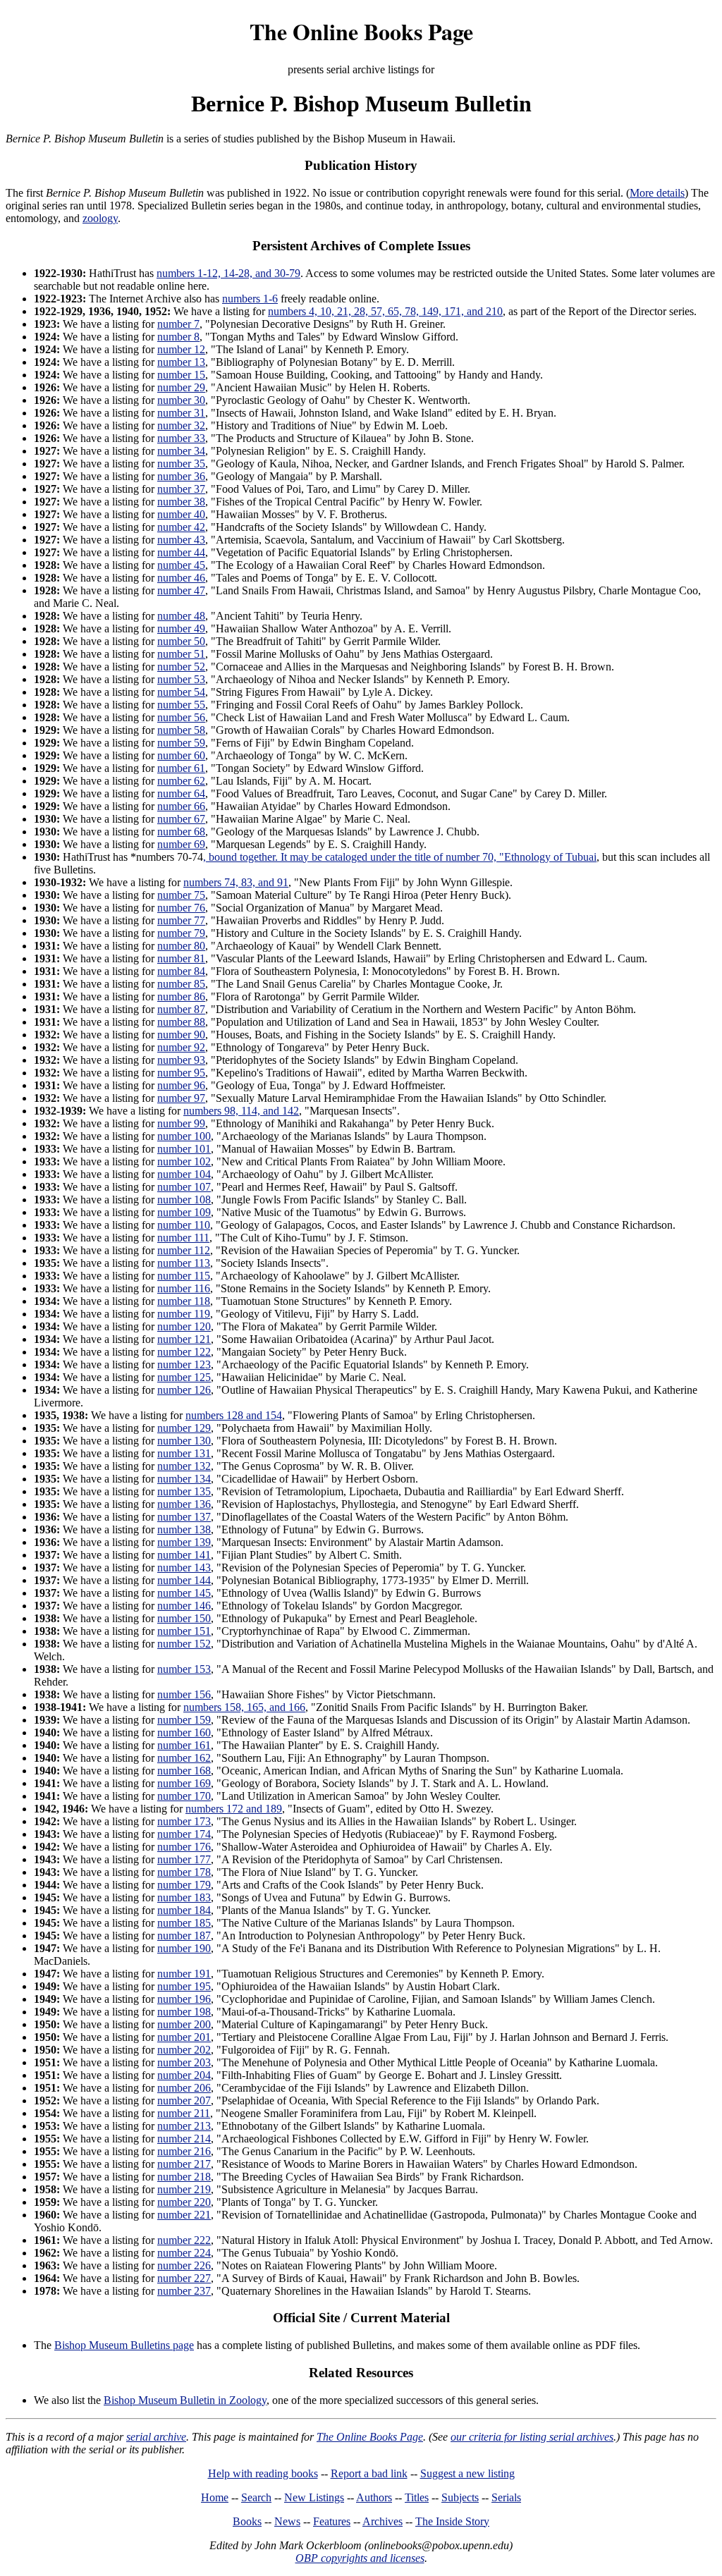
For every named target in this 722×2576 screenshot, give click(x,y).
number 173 (184, 1821)
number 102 (184, 1161)
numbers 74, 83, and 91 (236, 882)
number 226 (184, 2265)
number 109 (184, 1212)
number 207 (184, 2100)
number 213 (184, 2126)
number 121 (184, 1339)
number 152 (184, 1644)
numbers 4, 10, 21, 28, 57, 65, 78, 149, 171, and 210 (385, 311)
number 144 (184, 1580)
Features (332, 2521)
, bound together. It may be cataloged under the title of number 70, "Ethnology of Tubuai (400, 857)
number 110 (184, 1225)
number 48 (181, 616)
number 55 (181, 705)
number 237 (184, 2291)
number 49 (181, 628)
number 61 (181, 768)
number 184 (184, 1910)
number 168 (184, 1771)
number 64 (181, 793)
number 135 (184, 1491)
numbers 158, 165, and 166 (244, 1707)
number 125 (184, 1377)
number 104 (184, 1174)
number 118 (184, 1301)
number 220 (184, 2202)
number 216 (184, 2151)
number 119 (184, 1314)
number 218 (184, 2177)
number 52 (181, 667)
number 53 (181, 679)
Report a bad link (369, 2473)
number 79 (181, 933)
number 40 (181, 514)
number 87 (181, 1009)
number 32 (181, 425)
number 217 (184, 2164)
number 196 (184, 1999)
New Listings (314, 2497)
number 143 (184, 1568)
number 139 (184, 1542)
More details (657, 193)
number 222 (184, 2240)
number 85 (181, 984)
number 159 (184, 1720)
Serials (506, 2497)
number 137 (184, 1517)
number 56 (181, 717)
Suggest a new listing (467, 2473)
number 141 (184, 1555)
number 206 (184, 2088)
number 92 (181, 1047)
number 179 (184, 1885)
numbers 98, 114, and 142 (241, 1111)
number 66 (181, 806)
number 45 (181, 565)
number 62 (181, 781)
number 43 (181, 540)
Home (215, 2497)
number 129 (184, 1428)
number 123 (184, 1364)
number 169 (184, 1783)
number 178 (184, 1872)
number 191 (184, 1974)
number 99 (181, 1123)
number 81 (181, 958)
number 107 (184, 1187)
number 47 (181, 590)
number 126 (184, 1390)
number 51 (181, 654)
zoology (100, 218)
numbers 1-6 (250, 299)
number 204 (184, 2075)
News (287, 2521)
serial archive (156, 2437)
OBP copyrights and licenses (360, 2558)
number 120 (184, 1326)
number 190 (184, 1948)
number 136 (184, 1504)
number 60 (181, 755)
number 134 (184, 1479)
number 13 (181, 362)
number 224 (184, 2253)
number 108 (184, 1200)
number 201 (184, 2037)
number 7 (178, 324)
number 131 (184, 1453)
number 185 (184, 1923)
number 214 (184, 2139)
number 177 (184, 1859)
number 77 (181, 920)
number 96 (181, 1085)
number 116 (184, 1288)
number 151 (184, 1631)
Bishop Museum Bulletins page (124, 2345)
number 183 (184, 1897)
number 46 (181, 578)
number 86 (181, 996)
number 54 (181, 692)
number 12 (181, 349)
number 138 (184, 1529)
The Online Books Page (361, 31)
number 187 (184, 1936)
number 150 (184, 1618)
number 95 (181, 1073)
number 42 (181, 527)
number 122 (184, 1352)
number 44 (181, 552)
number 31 (181, 413)
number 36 (181, 476)
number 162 (184, 1758)
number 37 (181, 489)
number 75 (181, 895)
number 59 (181, 743)
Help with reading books (263, 2473)
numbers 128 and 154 (234, 1415)
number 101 (184, 1149)
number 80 (181, 946)
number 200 (184, 2024)
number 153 (184, 1669)
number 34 (181, 451)
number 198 (184, 2012)
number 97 (181, 1098)
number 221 (184, 2215)
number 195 (184, 1986)
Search (256, 2497)
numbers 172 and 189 (234, 1809)
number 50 (181, 641)
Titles (417, 2497)
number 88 (181, 1022)
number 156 (184, 1694)
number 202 (184, 2050)
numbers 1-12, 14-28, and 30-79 (228, 273)
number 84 (181, 971)
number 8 (178, 337)
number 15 (181, 375)
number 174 (184, 1834)
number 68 (181, 832)
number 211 (184, 2113)
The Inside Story (452, 2521)
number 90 (181, 1035)
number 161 (184, 1745)
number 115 (184, 1276)
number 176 (184, 1847)
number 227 (184, 2278)
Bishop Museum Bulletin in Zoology (185, 2400)
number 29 (181, 387)
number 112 (184, 1250)
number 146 (184, 1606)
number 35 (181, 464)
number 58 (181, 730)
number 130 (184, 1441)
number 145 (184, 1593)
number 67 (181, 819)
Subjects (460, 2497)
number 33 (181, 438)
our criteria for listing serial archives (532, 2437)
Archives (383, 2521)
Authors (374, 2497)
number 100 (184, 1136)
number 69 (181, 844)
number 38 (181, 502)
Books (247, 2521)
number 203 (184, 2062)
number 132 (184, 1466)
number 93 (181, 1060)
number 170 (184, 1796)
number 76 (181, 908)
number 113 (184, 1263)
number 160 (184, 1732)
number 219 (184, 2189)
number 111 (183, 1238)
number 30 (181, 400)
